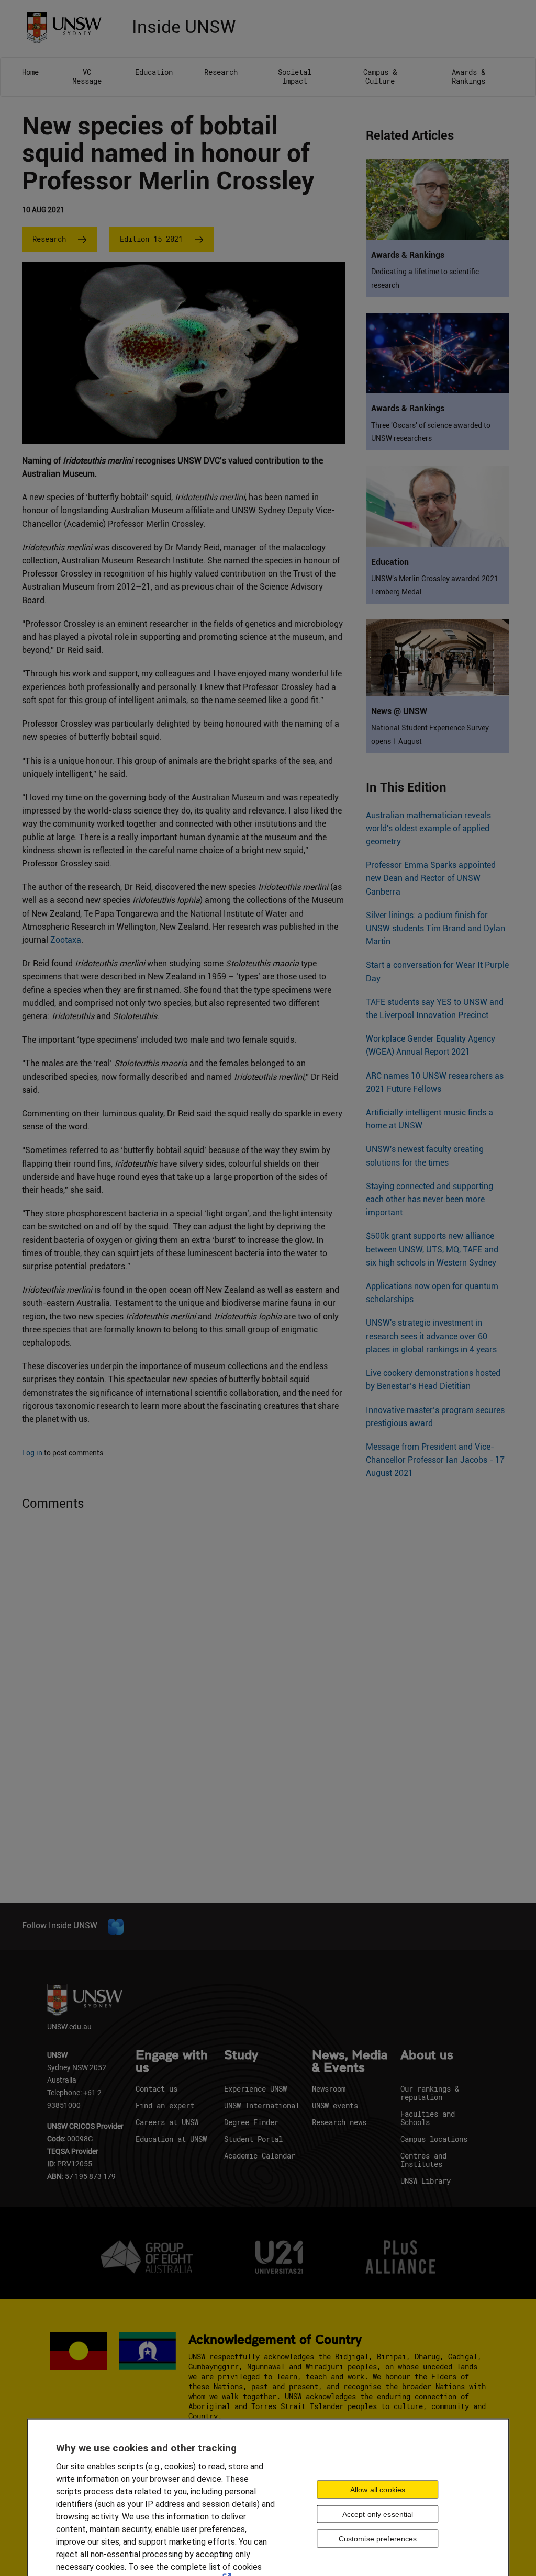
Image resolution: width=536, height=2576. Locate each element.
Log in (32, 1453)
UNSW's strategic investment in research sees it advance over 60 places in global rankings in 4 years (431, 1336)
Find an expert (165, 2105)
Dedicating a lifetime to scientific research (425, 278)
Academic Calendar (260, 2156)
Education (154, 72)
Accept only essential (378, 2514)
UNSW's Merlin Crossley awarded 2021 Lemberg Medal (435, 585)
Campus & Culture (380, 76)
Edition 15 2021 (151, 239)
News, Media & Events (350, 2062)
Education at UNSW (171, 2139)
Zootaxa (66, 940)
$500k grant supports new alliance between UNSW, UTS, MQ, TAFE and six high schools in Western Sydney (432, 1249)
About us (427, 2055)
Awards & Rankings (468, 76)
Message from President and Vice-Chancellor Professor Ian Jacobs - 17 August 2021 (435, 1460)
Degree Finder (251, 2122)
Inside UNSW (184, 25)
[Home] (68, 26)
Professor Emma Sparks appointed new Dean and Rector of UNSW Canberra (431, 878)
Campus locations (434, 2139)
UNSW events (335, 2105)
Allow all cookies (378, 2489)
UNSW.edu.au (69, 2026)
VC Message (87, 76)
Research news (339, 2122)
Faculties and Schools (428, 2118)
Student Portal (253, 2139)
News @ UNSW (399, 711)
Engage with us (172, 2062)
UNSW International (262, 2105)
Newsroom (329, 2089)
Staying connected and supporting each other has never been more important (429, 1199)
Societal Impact (295, 76)
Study (241, 2055)
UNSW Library (426, 2181)
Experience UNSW (255, 2089)
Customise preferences (378, 2538)
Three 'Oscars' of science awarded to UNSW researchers (431, 432)
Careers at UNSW (167, 2122)
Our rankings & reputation (430, 2093)
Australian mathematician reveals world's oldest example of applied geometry (428, 828)
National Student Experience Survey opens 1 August (430, 734)
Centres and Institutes (423, 2160)
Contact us (157, 2089)
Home (30, 72)
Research (221, 72)
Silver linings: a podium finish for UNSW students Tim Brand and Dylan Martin (435, 928)
